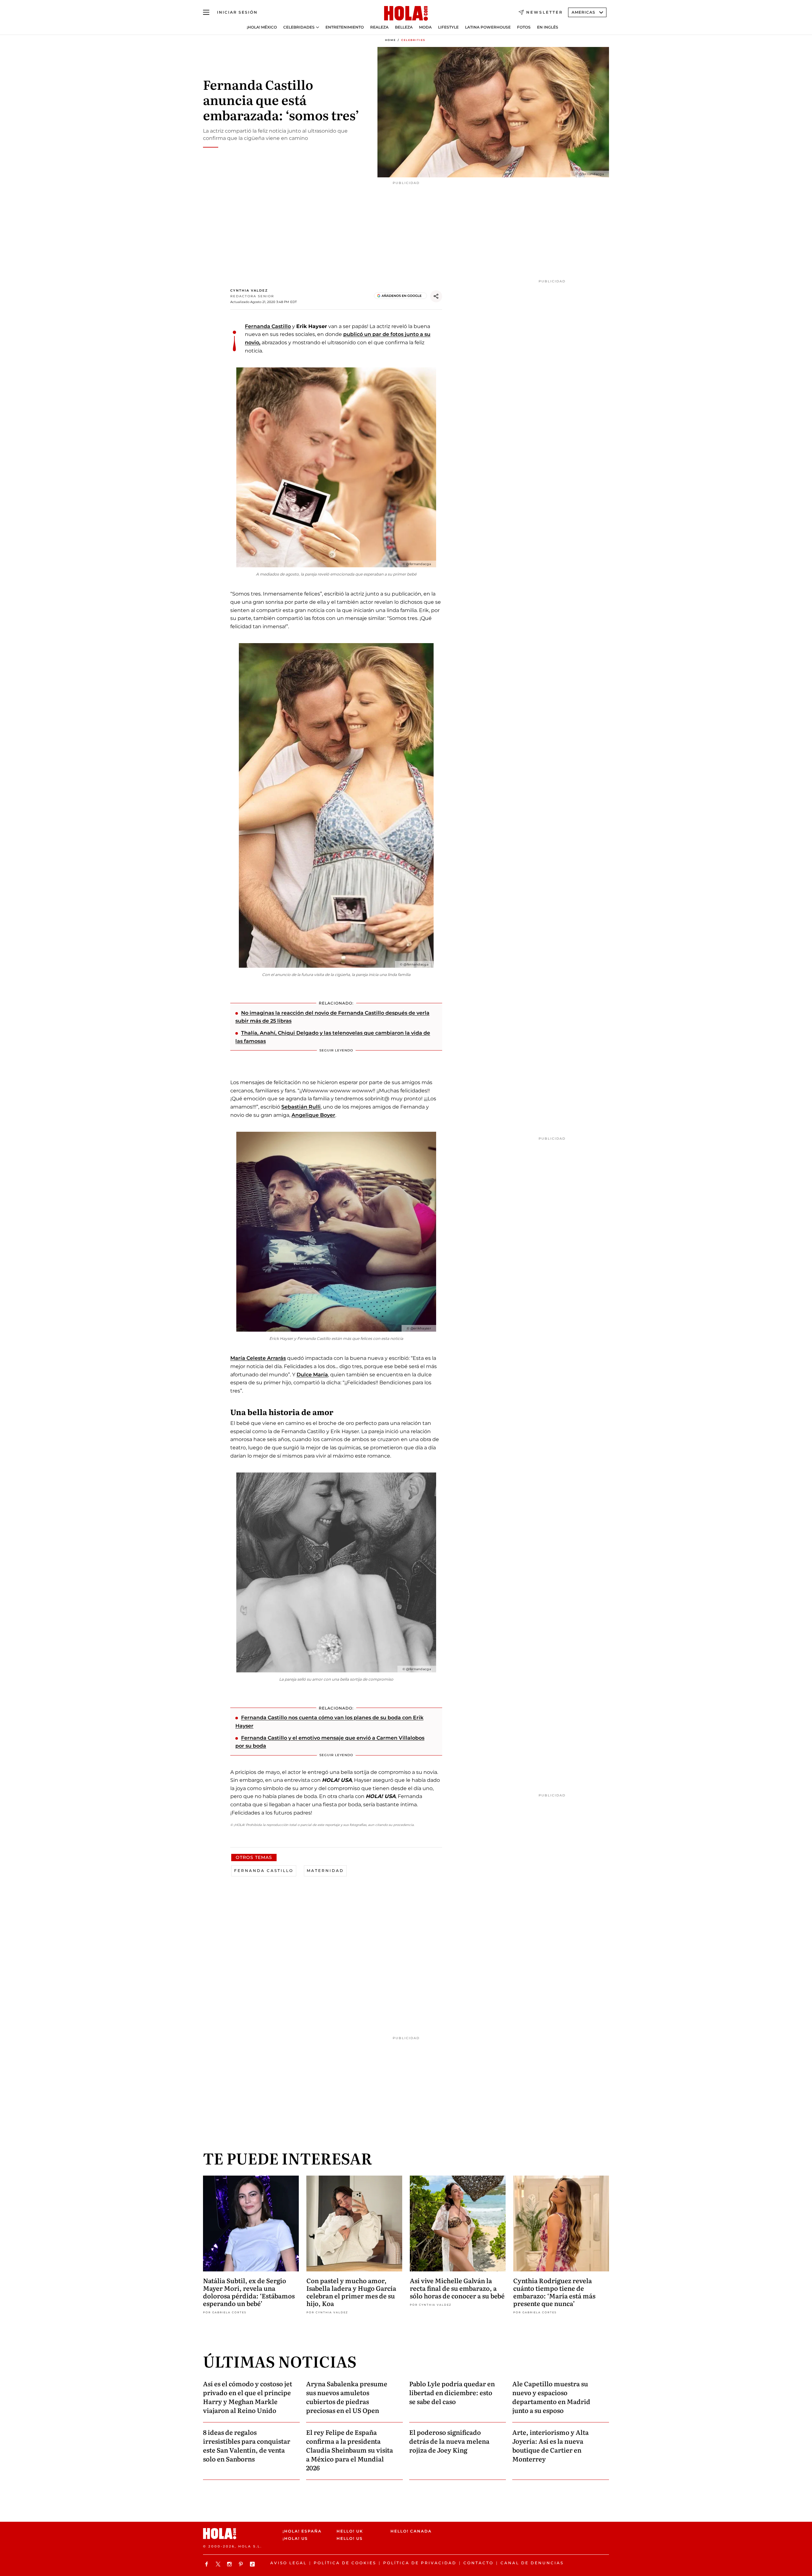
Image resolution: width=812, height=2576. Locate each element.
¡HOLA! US (295, 2538)
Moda (425, 27)
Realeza (379, 27)
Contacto (478, 2563)
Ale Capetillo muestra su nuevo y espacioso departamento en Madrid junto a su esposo (551, 2397)
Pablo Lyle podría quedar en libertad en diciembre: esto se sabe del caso (452, 2392)
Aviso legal (288, 2563)
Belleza (404, 27)
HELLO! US (350, 2538)
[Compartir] (436, 296)
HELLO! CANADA (411, 2531)
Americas (583, 12)
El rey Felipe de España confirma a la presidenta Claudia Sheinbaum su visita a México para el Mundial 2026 (350, 2450)
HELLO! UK (350, 2531)
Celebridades (299, 27)
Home (390, 40)
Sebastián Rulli (301, 1107)
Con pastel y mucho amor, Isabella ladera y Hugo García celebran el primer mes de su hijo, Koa (351, 2292)
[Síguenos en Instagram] (230, 2564)
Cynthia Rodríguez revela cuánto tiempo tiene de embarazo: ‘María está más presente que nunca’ (554, 2292)
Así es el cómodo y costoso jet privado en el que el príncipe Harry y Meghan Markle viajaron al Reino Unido (248, 2397)
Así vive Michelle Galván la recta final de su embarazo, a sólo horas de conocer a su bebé (457, 2288)
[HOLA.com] (406, 14)
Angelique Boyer (313, 1115)
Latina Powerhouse (488, 27)
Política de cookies (345, 2563)
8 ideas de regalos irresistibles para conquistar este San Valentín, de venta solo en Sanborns (247, 2445)
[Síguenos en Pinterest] (242, 2564)
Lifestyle (448, 27)
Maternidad (325, 1871)
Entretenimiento (345, 27)
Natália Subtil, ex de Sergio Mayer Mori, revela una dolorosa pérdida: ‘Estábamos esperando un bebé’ (249, 2292)
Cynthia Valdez (249, 290)
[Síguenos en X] (219, 2564)
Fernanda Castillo (268, 326)
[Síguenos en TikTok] (253, 2564)
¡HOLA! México (262, 27)
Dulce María (312, 1375)
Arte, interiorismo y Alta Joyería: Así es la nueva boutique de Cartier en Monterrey (550, 2445)
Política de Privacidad (420, 2563)
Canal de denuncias (532, 2563)
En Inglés (548, 27)
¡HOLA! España (302, 2531)
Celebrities (413, 40)
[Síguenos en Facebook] (207, 2564)
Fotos (524, 27)
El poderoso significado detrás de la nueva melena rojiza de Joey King (449, 2441)
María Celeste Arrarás (258, 1358)
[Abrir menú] (206, 12)
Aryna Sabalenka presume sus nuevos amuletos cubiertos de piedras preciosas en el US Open (347, 2397)
